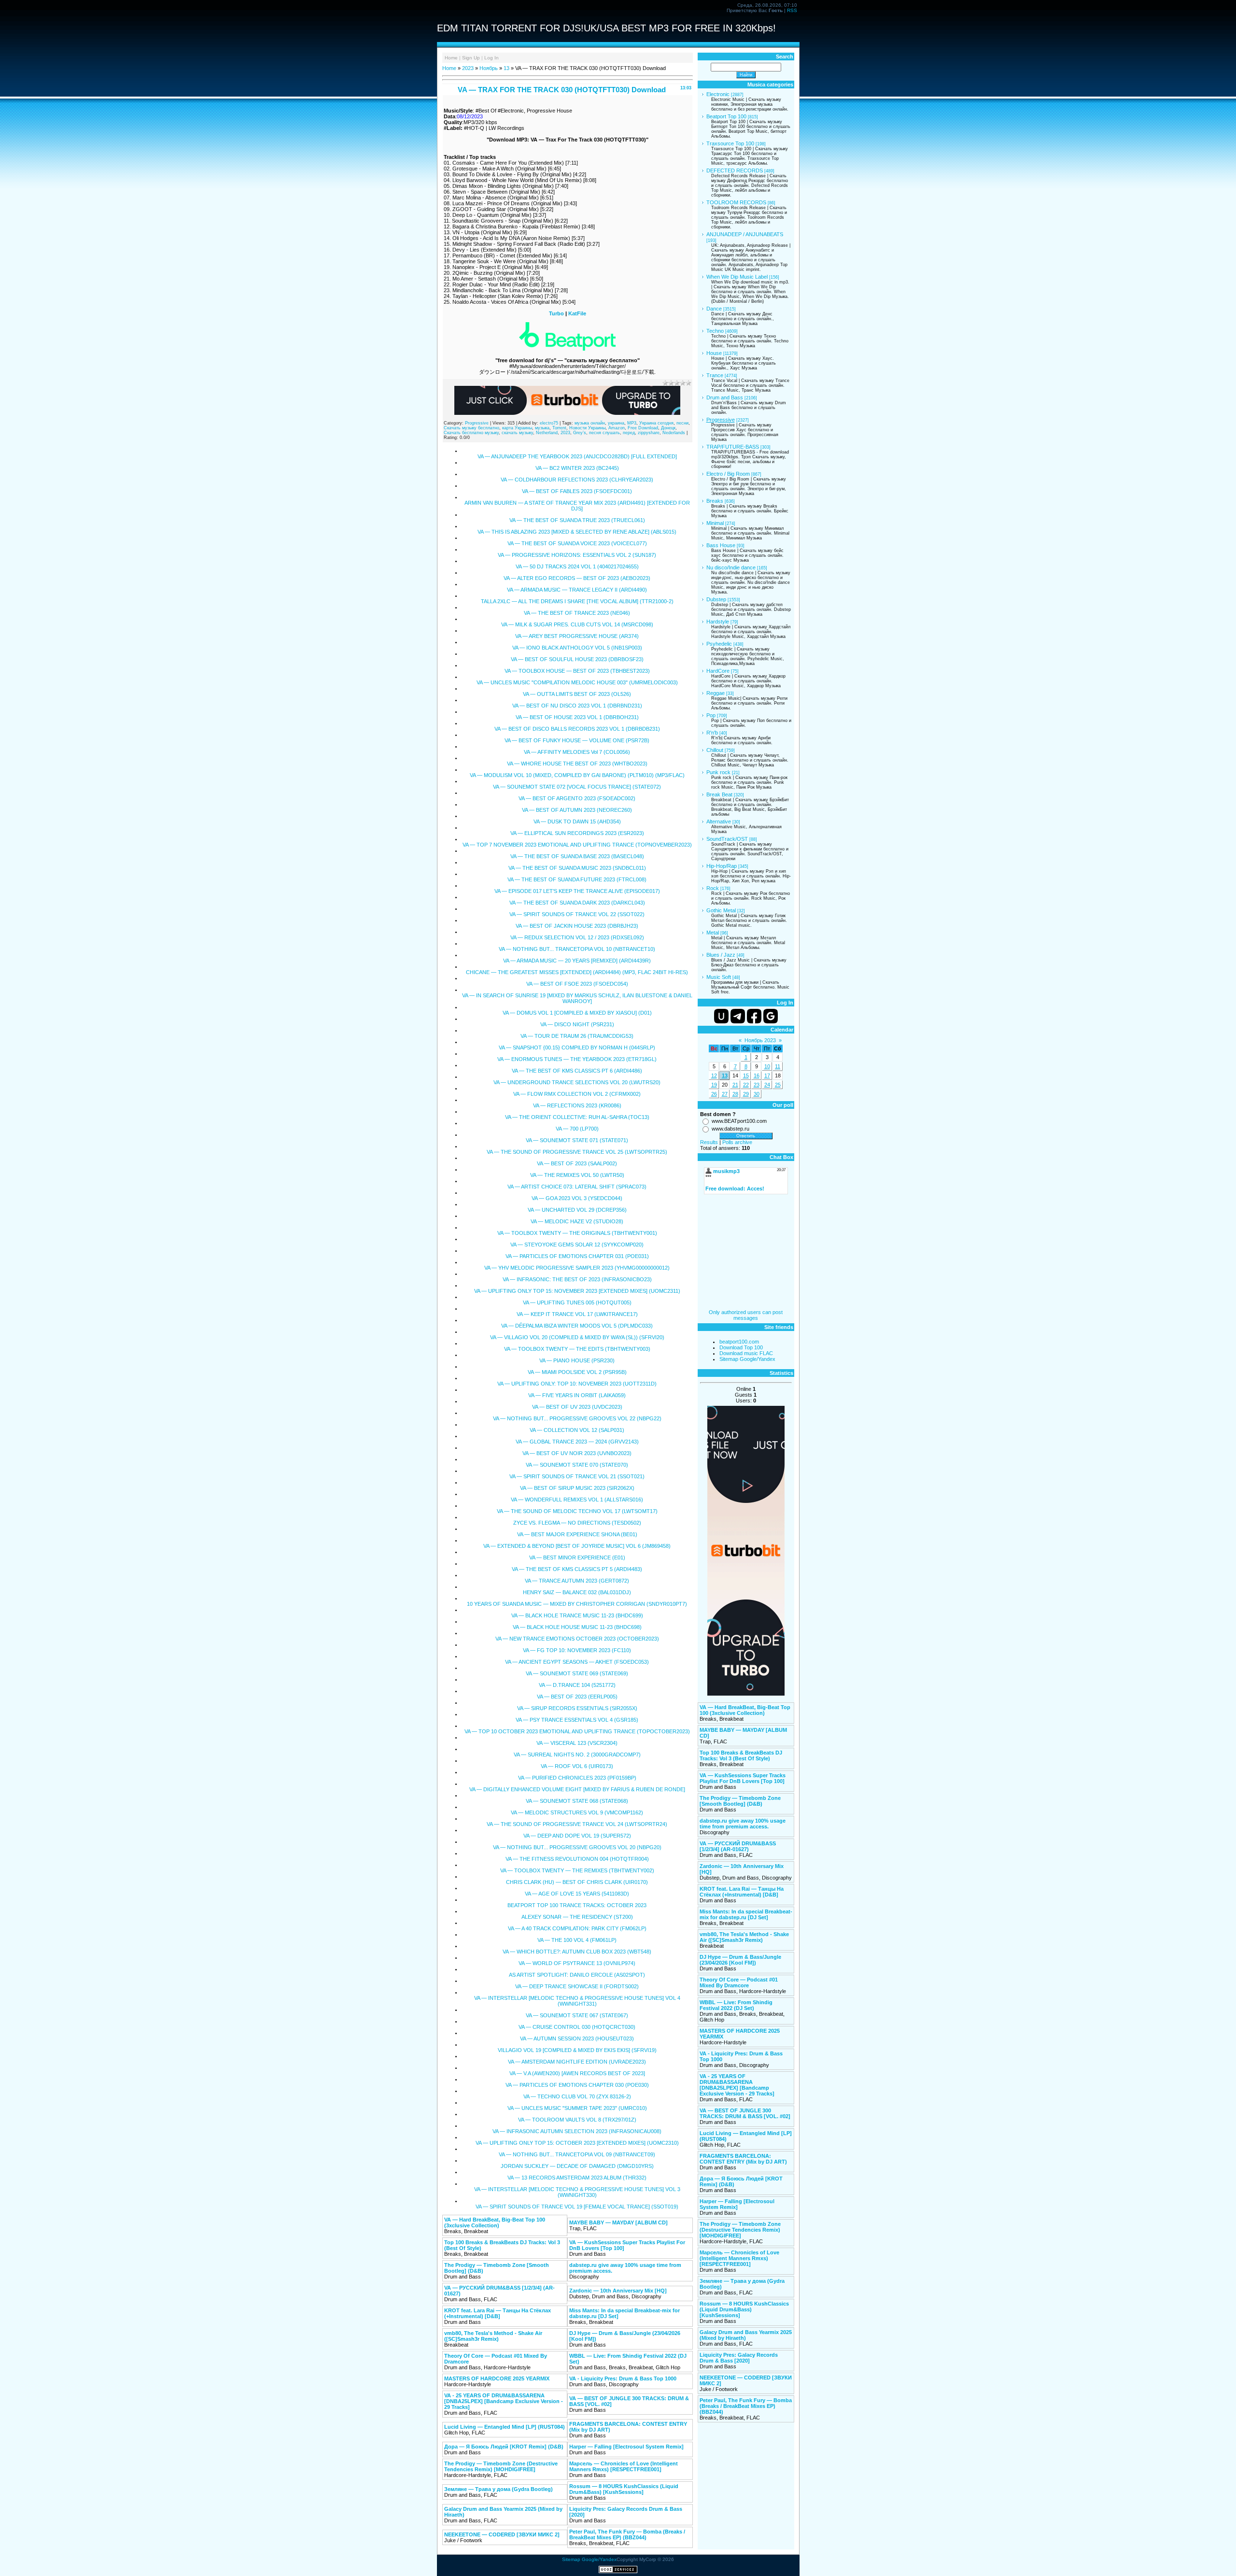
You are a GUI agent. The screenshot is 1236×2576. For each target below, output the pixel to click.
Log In (492, 58)
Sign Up (471, 58)
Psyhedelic (719, 644)
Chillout (715, 750)
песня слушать (604, 433)
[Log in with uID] (721, 1016)
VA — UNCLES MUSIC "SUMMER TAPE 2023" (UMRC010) (577, 2108)
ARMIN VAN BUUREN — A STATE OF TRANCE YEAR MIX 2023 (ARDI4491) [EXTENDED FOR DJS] (577, 506)
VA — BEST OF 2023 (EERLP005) (577, 1697)
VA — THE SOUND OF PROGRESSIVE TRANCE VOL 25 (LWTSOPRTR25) (577, 1152)
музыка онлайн (590, 423)
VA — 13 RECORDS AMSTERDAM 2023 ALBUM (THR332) (577, 2178)
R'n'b (712, 733)
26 (714, 1094)
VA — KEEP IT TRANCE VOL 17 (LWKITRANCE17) (577, 1314)
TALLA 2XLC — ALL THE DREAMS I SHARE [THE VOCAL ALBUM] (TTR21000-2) (577, 601)
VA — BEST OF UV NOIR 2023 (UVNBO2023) (577, 1453)
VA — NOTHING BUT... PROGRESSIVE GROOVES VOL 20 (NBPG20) (577, 1847)
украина (616, 423)
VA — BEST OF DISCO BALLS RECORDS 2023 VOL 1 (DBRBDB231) (577, 729)
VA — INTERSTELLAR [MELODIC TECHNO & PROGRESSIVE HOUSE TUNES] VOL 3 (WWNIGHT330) (577, 2192)
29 (746, 1094)
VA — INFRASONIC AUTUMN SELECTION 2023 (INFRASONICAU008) (577, 2131)
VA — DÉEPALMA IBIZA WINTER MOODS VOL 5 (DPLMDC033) (577, 1326)
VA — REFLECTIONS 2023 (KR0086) (577, 1105)
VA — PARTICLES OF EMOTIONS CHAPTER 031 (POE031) (577, 1256)
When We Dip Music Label (737, 277)
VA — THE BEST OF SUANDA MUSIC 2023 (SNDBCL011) (577, 868)
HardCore (718, 671)
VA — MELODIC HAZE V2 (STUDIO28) (577, 1221)
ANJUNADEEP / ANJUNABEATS (745, 234)
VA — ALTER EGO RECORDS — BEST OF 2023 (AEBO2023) (577, 578)
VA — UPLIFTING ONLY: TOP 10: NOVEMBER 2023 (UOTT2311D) (577, 1384)
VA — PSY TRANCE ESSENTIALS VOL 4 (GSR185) (577, 1720)
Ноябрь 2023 (760, 1040)
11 (778, 1066)
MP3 (632, 423)
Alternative (719, 821)
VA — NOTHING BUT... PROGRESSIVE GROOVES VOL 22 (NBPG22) (577, 1418)
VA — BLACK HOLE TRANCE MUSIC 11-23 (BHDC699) (577, 1615)
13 (506, 68)
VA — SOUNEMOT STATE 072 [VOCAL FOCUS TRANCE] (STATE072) (577, 787)
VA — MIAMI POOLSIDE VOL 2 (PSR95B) (577, 1372)
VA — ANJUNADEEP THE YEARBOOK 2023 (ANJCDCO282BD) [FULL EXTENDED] (577, 456)
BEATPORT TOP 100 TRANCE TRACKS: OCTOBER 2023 (577, 1905)
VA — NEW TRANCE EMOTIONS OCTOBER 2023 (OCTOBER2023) (577, 1639)
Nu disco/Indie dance (731, 567)
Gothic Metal (721, 910)
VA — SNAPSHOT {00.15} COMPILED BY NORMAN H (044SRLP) (577, 1047)
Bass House (721, 545)
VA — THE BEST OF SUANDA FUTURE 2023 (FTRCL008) (577, 879)
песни (682, 423)
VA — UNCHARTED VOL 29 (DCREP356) (577, 1210)
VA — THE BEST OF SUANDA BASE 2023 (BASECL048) (577, 856)
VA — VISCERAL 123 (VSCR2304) (577, 1743)
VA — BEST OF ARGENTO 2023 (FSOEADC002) (577, 798)
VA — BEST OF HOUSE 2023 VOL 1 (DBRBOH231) (577, 717)
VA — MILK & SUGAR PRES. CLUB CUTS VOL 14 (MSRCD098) (577, 624)
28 (735, 1094)
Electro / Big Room (728, 474)
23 (757, 1085)
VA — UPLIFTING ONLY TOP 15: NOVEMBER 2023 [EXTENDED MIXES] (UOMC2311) (577, 1291)
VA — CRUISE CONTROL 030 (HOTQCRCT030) (577, 2027)
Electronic (718, 94)
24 (767, 1085)
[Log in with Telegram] (738, 1016)
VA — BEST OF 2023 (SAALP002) (577, 1163)
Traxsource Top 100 (730, 143)
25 (778, 1085)
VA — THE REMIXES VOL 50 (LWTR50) (577, 1175)
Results (709, 1142)
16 (757, 1076)
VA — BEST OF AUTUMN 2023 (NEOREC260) (577, 810)
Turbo (556, 313)
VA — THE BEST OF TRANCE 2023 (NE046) (577, 613)
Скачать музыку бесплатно (471, 428)
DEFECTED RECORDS (735, 170)
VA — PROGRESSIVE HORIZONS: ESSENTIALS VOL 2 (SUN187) (577, 555)
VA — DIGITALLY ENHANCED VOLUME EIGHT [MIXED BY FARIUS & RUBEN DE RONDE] (577, 1789)
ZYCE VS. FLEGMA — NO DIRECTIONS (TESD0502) (577, 1523)
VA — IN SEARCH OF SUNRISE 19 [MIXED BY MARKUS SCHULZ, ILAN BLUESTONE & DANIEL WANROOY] (577, 998)
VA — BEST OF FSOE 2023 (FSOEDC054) (577, 984)
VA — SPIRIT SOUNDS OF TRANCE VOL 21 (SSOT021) (577, 1476)
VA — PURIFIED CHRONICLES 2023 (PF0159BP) (577, 1778)
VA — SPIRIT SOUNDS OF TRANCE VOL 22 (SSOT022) (577, 914)
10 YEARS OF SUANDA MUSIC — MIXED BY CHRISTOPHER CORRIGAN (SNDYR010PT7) (577, 1604)
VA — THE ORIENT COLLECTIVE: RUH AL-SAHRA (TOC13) (577, 1117)
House (714, 353)
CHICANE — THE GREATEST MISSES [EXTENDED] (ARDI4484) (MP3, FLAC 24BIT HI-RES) (577, 972)
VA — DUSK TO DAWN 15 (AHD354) (577, 821)
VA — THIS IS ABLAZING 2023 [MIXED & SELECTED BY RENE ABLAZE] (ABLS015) (577, 532)
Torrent (559, 428)
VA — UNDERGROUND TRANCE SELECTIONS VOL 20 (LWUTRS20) (577, 1082)
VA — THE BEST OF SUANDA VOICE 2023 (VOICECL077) (577, 543)
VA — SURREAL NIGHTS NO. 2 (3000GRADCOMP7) (577, 1755)
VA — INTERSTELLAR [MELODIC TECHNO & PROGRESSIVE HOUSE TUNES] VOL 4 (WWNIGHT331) (577, 2001)
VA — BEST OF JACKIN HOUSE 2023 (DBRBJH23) (577, 926)
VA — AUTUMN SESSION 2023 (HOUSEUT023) (577, 2038)
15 (746, 1076)
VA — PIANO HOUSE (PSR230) (577, 1360)
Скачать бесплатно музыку (471, 433)
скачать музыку (517, 433)
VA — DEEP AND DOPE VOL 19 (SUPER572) (577, 1836)
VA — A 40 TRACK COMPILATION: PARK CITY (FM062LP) (577, 1928)
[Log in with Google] (771, 1016)
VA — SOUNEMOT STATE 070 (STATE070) (577, 1465)
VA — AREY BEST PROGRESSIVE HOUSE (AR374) (577, 636)
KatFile (577, 313)
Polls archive (737, 1142)
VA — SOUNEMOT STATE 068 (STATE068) (577, 1801)
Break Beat (719, 794)
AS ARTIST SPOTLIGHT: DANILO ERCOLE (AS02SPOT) (577, 1975)
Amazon (617, 428)
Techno (715, 331)
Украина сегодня (656, 423)
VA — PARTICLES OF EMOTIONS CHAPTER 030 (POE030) (577, 2085)
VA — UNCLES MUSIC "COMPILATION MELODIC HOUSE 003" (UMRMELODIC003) (577, 682)
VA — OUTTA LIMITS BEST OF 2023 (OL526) (577, 694)
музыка (542, 428)
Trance (715, 375)
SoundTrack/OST (727, 839)
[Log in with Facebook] (754, 1016)
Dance (714, 309)
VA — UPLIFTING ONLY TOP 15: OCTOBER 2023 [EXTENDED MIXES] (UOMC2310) (577, 2143)
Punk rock (718, 772)
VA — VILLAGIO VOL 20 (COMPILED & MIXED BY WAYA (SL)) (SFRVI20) (577, 1337)
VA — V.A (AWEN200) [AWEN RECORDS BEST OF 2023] (577, 2073)
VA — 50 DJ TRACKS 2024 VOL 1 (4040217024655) (577, 566)
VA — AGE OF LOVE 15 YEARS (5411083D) (577, 1894)
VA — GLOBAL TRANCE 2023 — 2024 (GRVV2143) (577, 1442)
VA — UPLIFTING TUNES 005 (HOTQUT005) (577, 1302)
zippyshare (649, 433)
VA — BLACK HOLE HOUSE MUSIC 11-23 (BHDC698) (577, 1627)
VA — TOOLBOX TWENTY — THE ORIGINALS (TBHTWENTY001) (577, 1233)
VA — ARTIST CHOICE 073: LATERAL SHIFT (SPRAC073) (577, 1187)
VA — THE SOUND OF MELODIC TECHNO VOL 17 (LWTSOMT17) (577, 1511)
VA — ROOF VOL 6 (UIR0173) (577, 1766)
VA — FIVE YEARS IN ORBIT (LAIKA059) (577, 1395)
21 (735, 1085)
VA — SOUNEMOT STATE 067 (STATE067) (577, 2015)
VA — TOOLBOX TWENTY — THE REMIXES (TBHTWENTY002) (577, 1870)
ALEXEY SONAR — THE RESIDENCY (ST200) (577, 1917)
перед (629, 433)
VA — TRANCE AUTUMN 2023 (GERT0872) (577, 1581)
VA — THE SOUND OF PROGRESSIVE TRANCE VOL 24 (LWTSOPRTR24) (577, 1824)
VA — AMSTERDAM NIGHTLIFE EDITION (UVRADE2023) (577, 2062)
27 (725, 1094)
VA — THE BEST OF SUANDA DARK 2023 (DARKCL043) (577, 903)
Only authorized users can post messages (746, 1315)
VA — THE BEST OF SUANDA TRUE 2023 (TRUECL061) (577, 520)
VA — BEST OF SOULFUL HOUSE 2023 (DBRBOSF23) (577, 659)
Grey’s (580, 433)
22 (746, 1085)
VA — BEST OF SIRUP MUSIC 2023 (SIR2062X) (577, 1488)
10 (767, 1066)
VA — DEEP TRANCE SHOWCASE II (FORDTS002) (577, 1986)
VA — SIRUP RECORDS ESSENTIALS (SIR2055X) (577, 1708)
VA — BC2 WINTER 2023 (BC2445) (577, 468)
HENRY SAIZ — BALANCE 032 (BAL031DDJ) (577, 1592)
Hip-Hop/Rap (722, 866)
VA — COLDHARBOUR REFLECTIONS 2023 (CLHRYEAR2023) (577, 480)
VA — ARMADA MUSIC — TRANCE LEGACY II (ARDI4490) (577, 590)
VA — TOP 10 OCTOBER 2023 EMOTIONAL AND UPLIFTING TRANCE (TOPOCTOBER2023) (577, 1731)
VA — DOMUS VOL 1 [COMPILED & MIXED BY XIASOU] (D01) (577, 1013)
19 (714, 1085)
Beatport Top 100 (726, 116)
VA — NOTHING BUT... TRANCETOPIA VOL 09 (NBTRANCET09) (577, 2154)
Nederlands (674, 433)
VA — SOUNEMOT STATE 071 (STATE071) (577, 1140)
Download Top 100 (741, 1347)
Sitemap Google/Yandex (747, 1359)
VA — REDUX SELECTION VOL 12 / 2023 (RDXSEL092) (577, 937)
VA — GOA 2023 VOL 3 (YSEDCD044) (577, 1198)
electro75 (549, 423)
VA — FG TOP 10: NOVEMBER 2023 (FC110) (577, 1650)
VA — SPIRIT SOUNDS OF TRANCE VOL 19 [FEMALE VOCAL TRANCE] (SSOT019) (577, 2207)
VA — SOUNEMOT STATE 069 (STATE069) (577, 1673)
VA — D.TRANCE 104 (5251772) (577, 1685)
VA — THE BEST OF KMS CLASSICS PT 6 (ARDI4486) (577, 1071)
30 (757, 1094)
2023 (468, 68)
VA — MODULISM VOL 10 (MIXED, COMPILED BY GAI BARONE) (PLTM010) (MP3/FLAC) (577, 775)
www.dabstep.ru (730, 1129)
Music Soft (719, 977)
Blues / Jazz (721, 955)
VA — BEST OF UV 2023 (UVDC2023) (577, 1407)
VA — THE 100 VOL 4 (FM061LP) (577, 1940)
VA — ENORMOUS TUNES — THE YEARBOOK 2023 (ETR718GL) (577, 1059)
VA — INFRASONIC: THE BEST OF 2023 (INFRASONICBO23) (577, 1279)
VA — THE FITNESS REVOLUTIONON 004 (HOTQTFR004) (577, 1859)
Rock (713, 888)
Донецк (668, 428)
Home (451, 58)
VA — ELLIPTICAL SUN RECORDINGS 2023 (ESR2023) (577, 833)
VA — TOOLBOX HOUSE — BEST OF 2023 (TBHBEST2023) (577, 671)
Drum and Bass (725, 397)
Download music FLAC (746, 1353)
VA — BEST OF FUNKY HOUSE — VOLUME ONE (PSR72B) (577, 740)
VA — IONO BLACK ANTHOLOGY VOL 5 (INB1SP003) (577, 648)
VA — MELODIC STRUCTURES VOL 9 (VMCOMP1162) (577, 1812)
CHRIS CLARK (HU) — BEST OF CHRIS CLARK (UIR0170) (577, 1882)
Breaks (715, 501)
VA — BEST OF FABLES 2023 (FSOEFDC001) (577, 491)
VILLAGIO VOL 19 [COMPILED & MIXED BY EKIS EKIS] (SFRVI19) (577, 2050)
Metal (713, 933)
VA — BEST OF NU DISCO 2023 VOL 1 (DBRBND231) (577, 706)
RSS (792, 10)
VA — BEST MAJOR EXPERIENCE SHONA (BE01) (577, 1534)
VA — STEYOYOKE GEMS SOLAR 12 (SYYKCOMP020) (577, 1245)
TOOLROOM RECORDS (736, 202)
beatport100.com (739, 1342)
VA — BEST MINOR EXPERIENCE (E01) (577, 1557)
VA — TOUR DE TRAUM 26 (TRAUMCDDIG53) (577, 1036)
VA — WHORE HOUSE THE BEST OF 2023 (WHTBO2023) (577, 764)
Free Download (643, 428)
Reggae (716, 693)
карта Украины (517, 428)
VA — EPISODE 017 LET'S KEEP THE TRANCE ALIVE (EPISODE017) (577, 891)
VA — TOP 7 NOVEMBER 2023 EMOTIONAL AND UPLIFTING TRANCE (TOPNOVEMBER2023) (577, 845)
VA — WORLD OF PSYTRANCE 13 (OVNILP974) (577, 1963)
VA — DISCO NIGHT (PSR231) (577, 1024)
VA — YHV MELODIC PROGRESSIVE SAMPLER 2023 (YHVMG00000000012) (577, 1268)
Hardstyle (718, 622)
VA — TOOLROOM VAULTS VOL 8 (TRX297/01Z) (577, 2120)
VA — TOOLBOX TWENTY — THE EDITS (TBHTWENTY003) (577, 1349)
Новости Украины (587, 428)
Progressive (477, 423)
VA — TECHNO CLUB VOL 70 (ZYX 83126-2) (577, 2096)
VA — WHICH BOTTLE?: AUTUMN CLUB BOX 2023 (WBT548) (577, 1952)
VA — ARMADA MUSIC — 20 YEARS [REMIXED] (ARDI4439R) (577, 961)
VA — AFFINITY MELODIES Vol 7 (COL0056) (577, 752)
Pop (711, 715)
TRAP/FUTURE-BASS (733, 447)
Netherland (547, 433)
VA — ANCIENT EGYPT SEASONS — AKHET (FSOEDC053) (577, 1662)
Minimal (715, 523)
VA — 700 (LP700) (577, 1129)
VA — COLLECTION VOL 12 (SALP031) (577, 1430)
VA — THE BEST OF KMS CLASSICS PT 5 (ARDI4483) (577, 1569)
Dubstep (716, 599)
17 (767, 1076)
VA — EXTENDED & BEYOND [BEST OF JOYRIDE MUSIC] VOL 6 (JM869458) (577, 1546)
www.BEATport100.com (739, 1121)
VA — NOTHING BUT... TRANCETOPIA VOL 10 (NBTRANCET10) (577, 949)
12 (714, 1076)
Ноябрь (489, 68)
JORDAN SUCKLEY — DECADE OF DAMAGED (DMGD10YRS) (577, 2166)
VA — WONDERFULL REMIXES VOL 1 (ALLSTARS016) (577, 1500)
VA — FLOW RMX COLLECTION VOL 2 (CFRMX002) (577, 1094)
